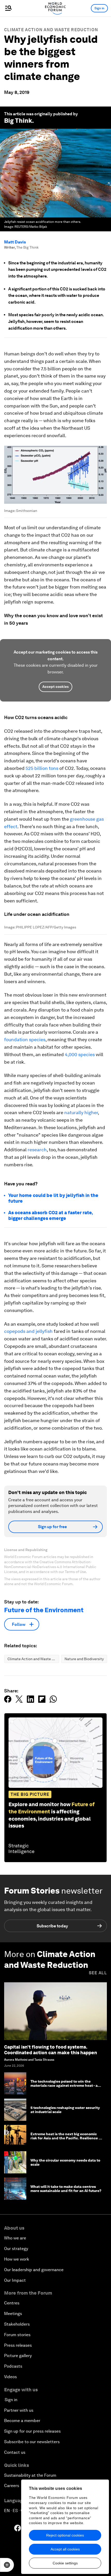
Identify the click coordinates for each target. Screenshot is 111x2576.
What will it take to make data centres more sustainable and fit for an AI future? (66, 2189)
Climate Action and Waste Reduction (51, 30)
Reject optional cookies (65, 2535)
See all (98, 1973)
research (37, 1150)
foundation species (25, 1040)
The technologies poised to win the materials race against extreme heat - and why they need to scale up (66, 2086)
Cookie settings (65, 2563)
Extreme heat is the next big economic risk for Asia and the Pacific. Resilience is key (66, 2138)
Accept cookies (55, 687)
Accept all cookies (65, 2549)
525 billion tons (42, 768)
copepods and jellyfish (28, 1331)
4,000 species (80, 1054)
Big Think (18, 121)
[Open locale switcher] (7, 2565)
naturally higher (81, 1112)
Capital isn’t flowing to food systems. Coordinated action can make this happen (51, 2050)
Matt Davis (15, 242)
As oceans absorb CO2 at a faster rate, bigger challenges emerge (50, 1215)
